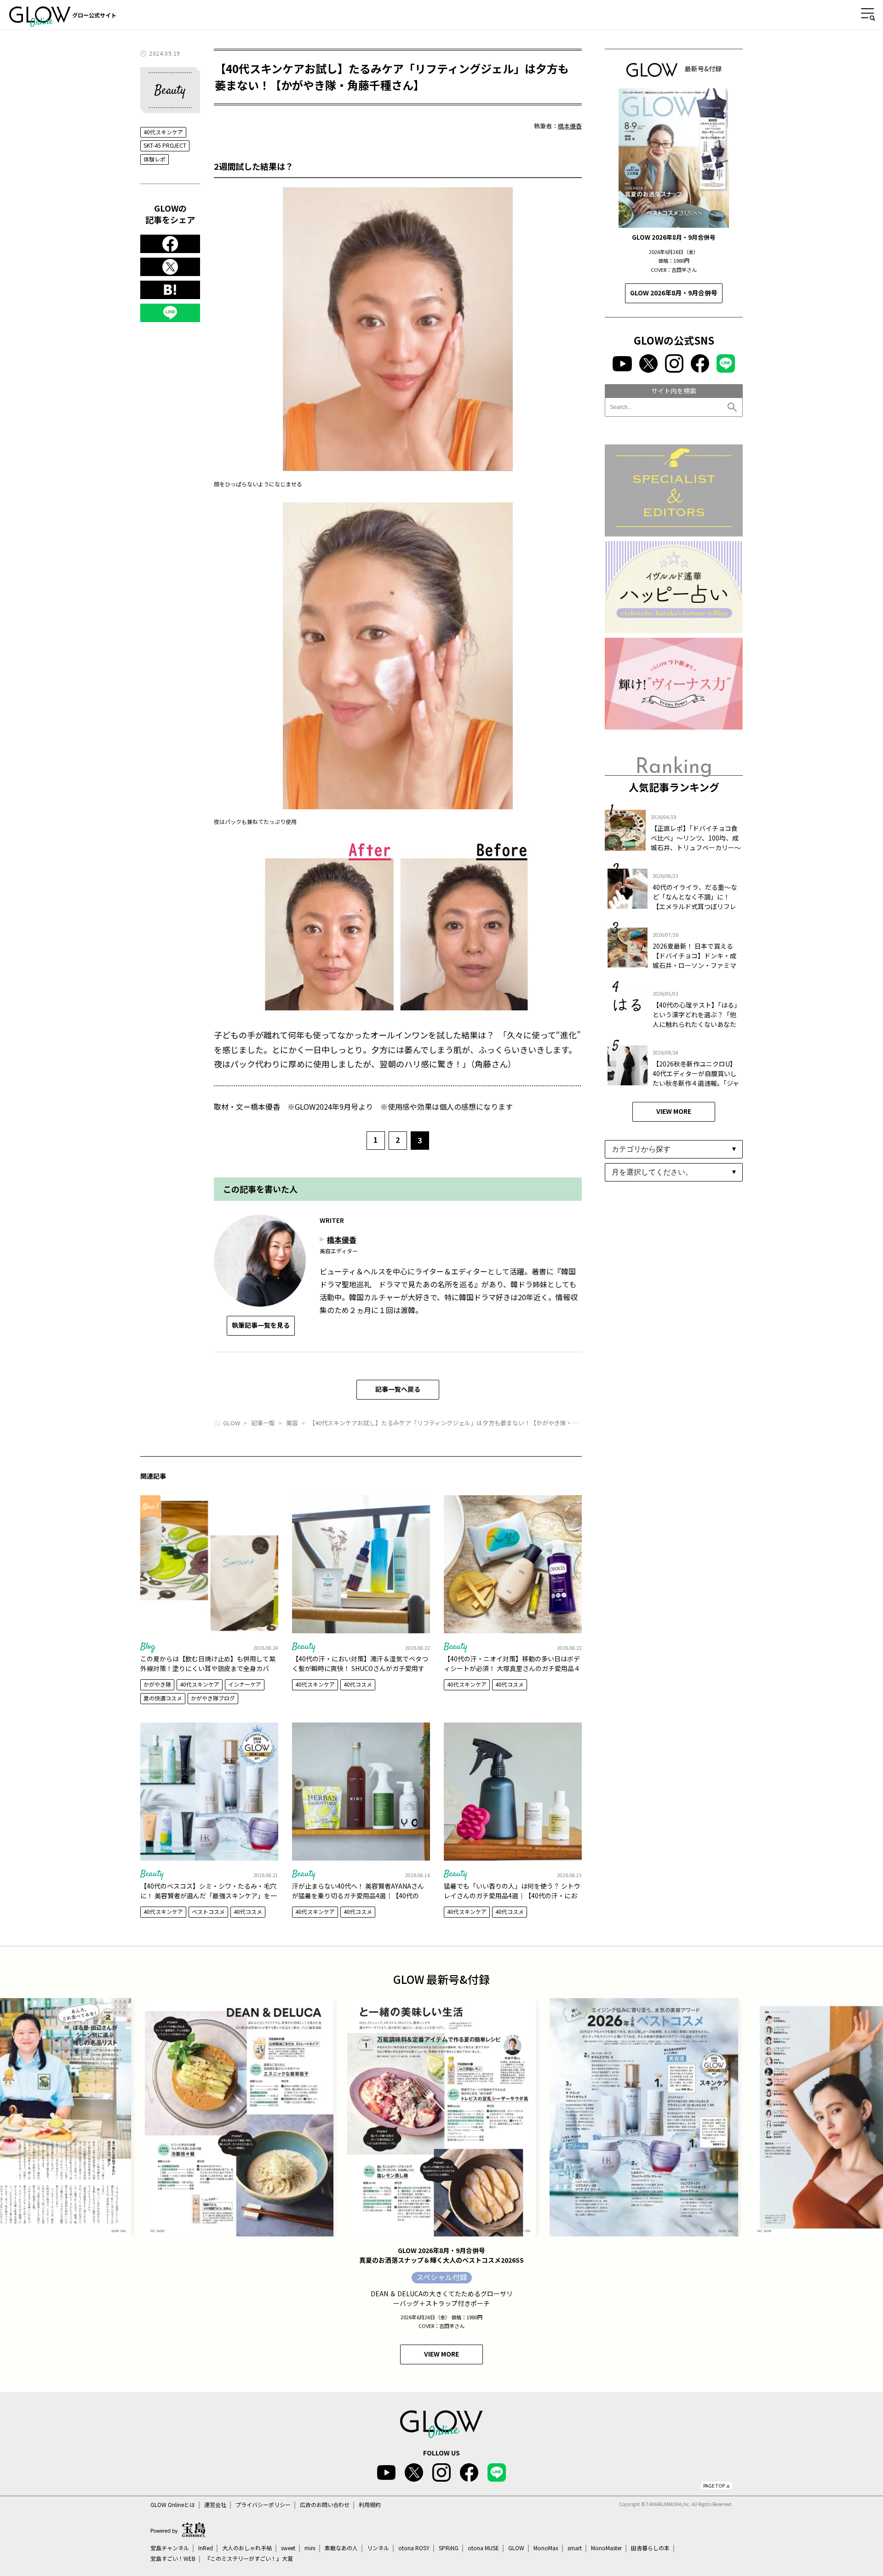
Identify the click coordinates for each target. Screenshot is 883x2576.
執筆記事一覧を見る (261, 1325)
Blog (148, 1647)
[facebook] (170, 244)
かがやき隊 (157, 1684)
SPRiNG (449, 2548)
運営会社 (215, 2505)
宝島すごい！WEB (173, 2559)
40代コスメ (358, 1684)
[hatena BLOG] (170, 290)
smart (575, 2548)
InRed (206, 2548)
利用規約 (370, 2505)
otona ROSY (414, 2548)
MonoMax (546, 2548)
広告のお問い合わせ (325, 2505)
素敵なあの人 (341, 2548)
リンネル (378, 2548)
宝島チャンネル (170, 2548)
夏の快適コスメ (163, 1698)
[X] (170, 267)
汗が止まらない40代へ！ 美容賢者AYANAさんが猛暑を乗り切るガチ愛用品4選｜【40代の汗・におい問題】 (358, 1896)
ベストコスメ (208, 1911)
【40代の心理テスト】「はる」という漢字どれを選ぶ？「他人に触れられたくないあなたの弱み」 (697, 1019)
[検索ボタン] (733, 407)
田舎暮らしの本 (650, 2548)
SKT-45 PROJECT (165, 145)
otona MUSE (483, 2548)
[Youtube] (622, 364)
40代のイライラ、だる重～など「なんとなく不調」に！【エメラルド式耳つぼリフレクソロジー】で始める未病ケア (695, 906)
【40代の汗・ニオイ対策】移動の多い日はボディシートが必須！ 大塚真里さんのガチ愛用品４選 (512, 1668)
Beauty (304, 1647)
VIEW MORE (674, 1111)
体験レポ (155, 159)
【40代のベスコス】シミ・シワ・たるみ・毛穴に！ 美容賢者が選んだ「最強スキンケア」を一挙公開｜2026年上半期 (209, 1896)
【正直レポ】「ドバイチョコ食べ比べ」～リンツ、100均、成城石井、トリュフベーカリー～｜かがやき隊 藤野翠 (696, 843)
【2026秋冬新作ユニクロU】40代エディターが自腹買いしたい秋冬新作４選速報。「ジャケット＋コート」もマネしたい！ (696, 1083)
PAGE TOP (714, 2486)
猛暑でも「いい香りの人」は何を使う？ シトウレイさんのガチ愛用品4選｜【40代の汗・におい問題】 (512, 1896)
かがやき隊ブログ (213, 1698)
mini (310, 2548)
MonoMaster (606, 2548)
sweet (288, 2548)
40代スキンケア (163, 132)
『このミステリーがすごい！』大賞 (249, 2559)
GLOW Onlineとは (173, 2505)
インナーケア (245, 1684)
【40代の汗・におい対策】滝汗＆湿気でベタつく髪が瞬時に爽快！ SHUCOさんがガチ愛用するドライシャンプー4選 (360, 1668)
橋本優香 (570, 126)
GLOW (516, 2548)
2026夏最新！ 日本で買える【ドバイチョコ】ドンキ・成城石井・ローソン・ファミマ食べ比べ (694, 960)
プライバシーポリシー (263, 2505)
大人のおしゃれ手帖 (247, 2548)
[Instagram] (674, 363)
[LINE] (170, 313)
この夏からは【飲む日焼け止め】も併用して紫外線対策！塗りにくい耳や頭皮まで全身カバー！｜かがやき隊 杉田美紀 (208, 1668)
